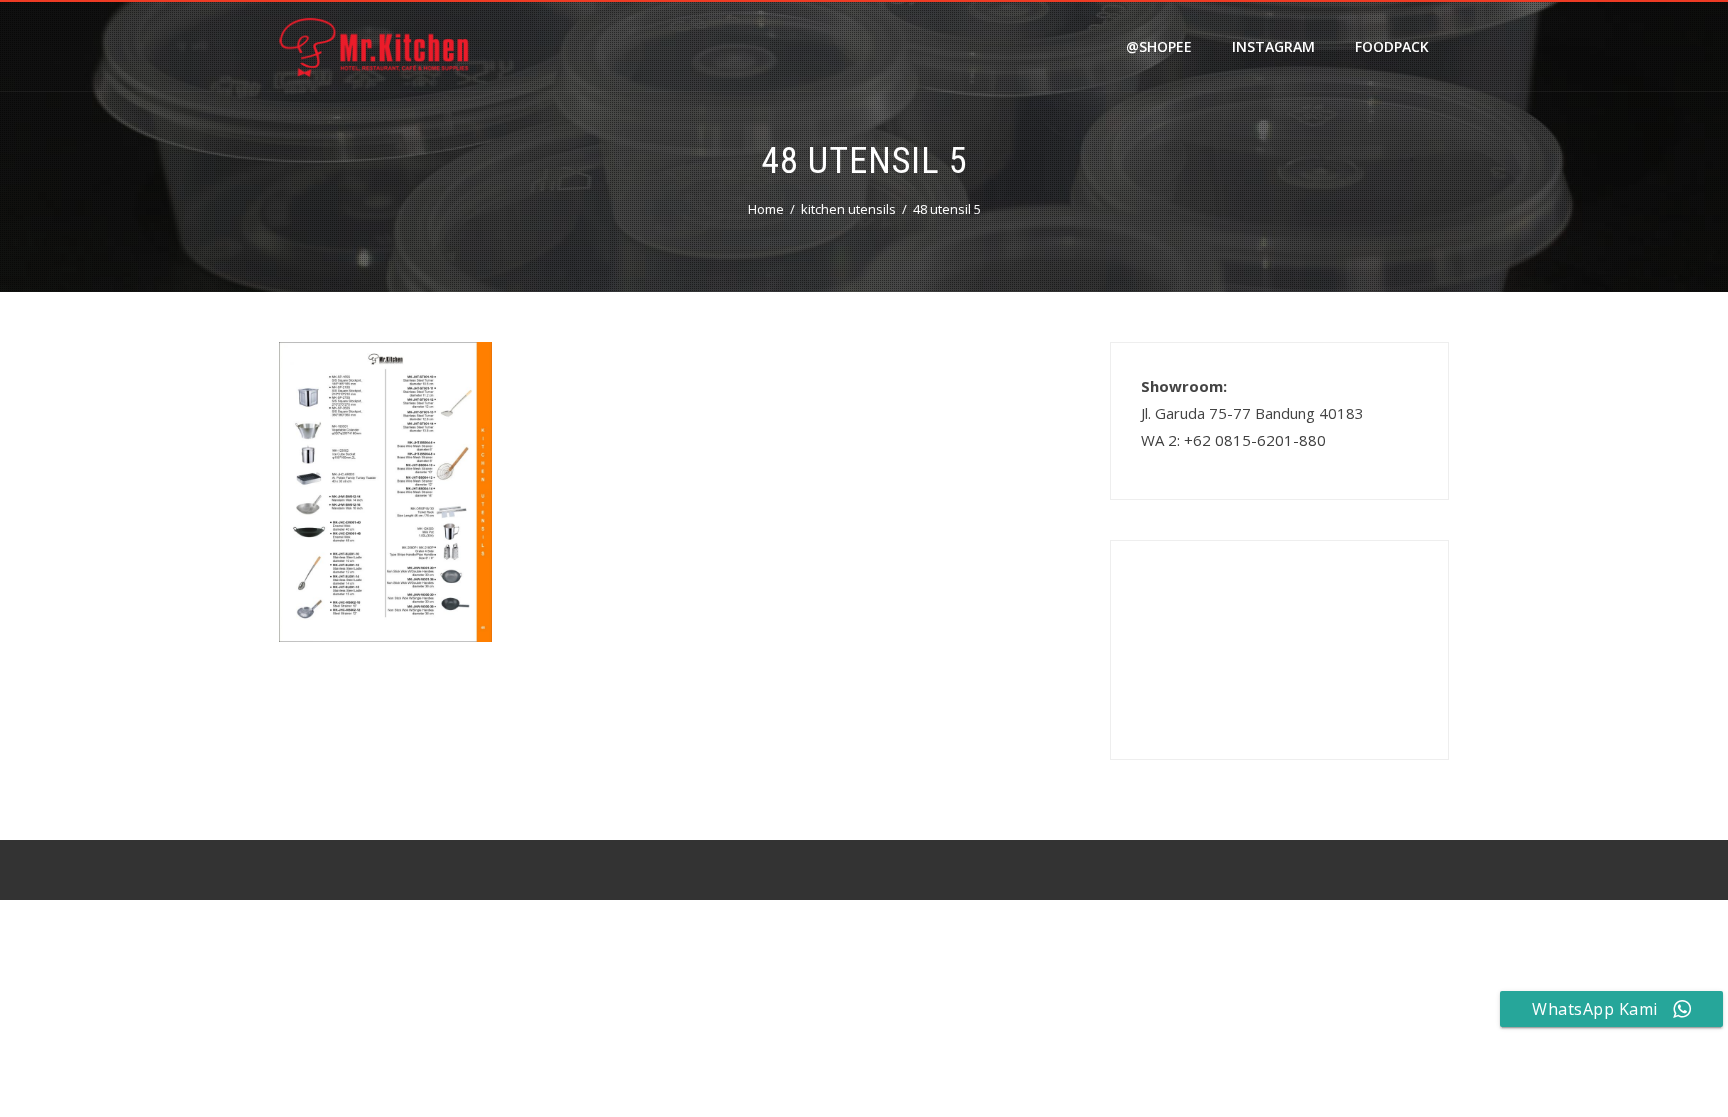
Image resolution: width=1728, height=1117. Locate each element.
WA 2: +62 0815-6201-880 (1233, 440)
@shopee (1159, 46)
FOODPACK (1392, 46)
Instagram (1273, 46)
